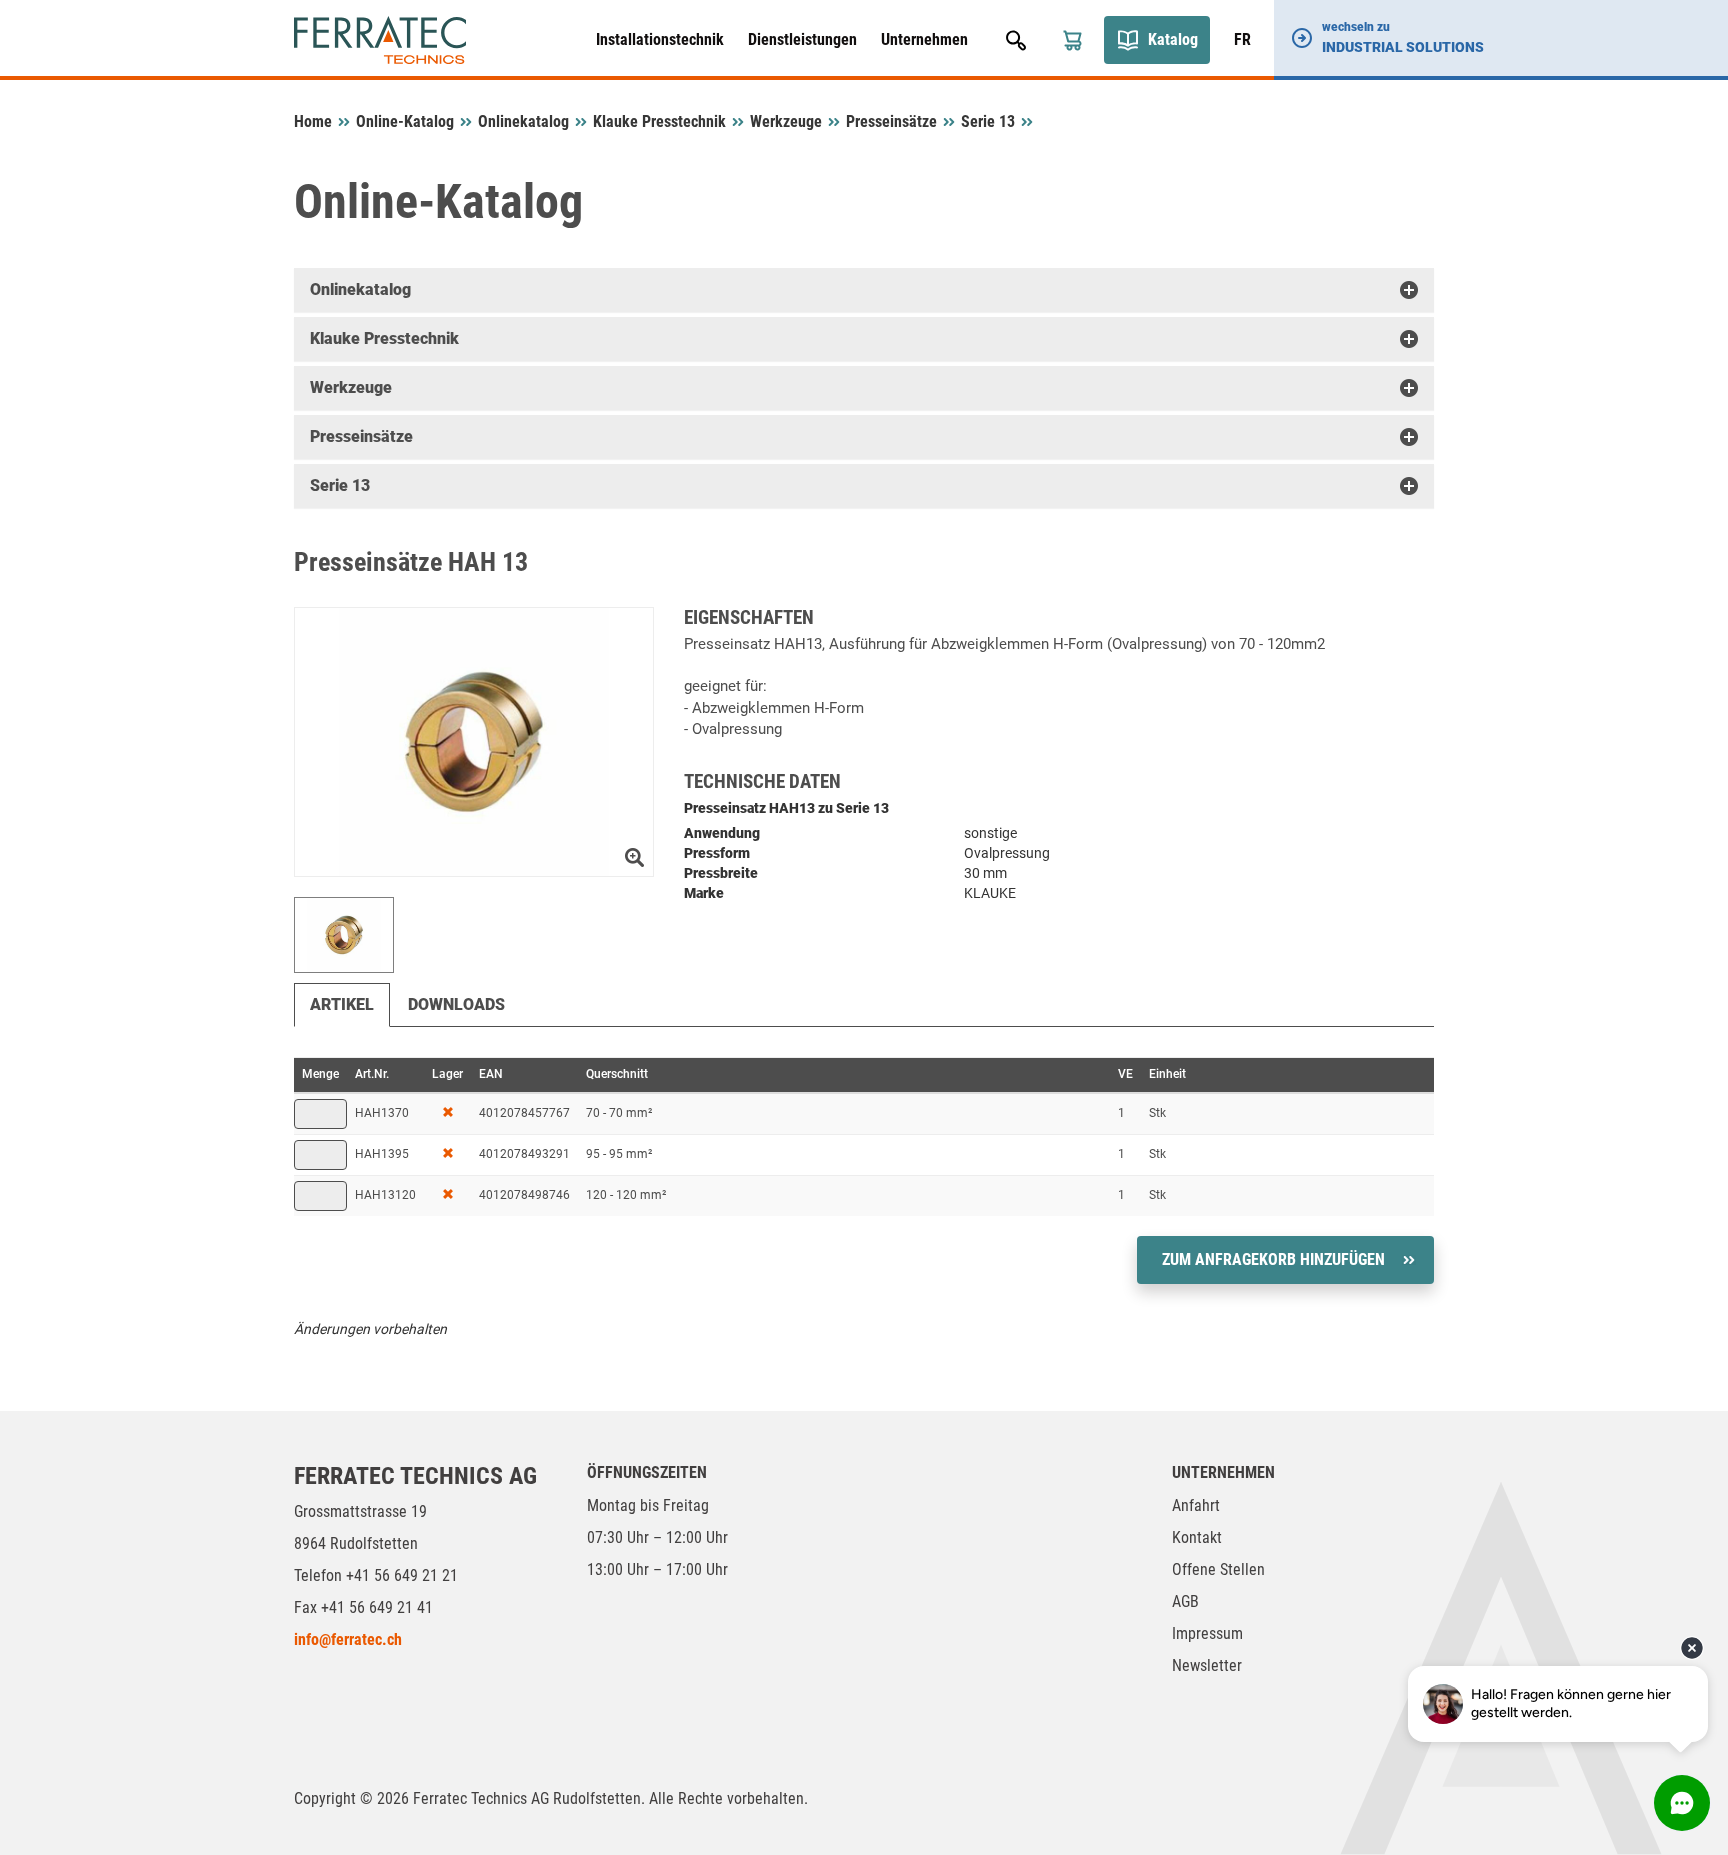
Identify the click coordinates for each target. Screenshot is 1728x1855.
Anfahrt (1196, 1505)
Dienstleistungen (802, 39)
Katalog (1173, 39)
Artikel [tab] (342, 1004)
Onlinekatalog (523, 121)
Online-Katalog (405, 121)
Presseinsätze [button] (361, 436)
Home (313, 121)
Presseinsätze (891, 121)
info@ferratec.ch (348, 1639)
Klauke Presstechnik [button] (384, 338)
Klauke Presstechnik (659, 121)
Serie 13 (988, 121)
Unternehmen (924, 39)
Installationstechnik (660, 39)
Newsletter (1207, 1665)
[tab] (864, 290)
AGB (1185, 1601)
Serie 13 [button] (340, 485)
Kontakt (1197, 1537)
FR (1242, 39)
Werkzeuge (786, 121)
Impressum (1207, 1633)
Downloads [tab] (456, 1004)
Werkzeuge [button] (351, 387)
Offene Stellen (1218, 1569)
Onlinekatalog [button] (360, 289)
